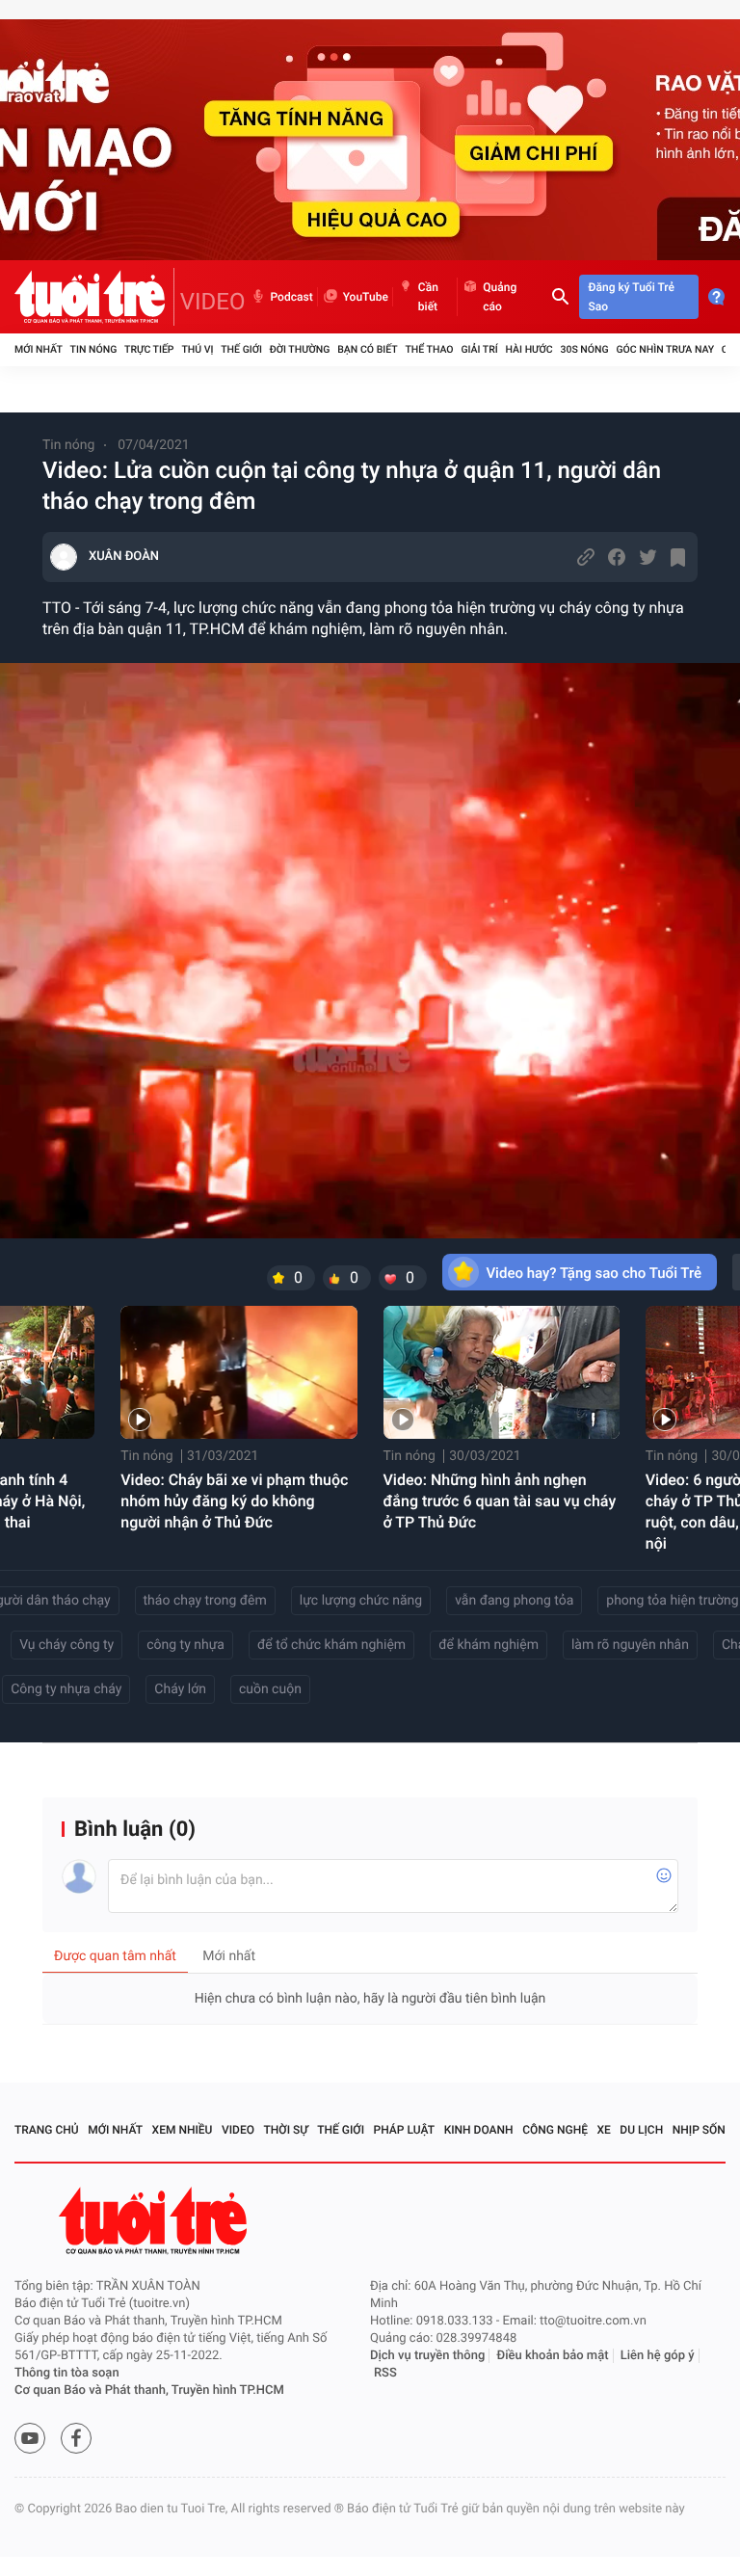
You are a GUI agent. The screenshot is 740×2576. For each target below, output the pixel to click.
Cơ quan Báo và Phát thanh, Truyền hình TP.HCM (149, 2390)
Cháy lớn (180, 1689)
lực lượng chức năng (361, 1601)
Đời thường (300, 349)
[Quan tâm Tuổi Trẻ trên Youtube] (30, 2438)
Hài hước (529, 349)
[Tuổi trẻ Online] (155, 2221)
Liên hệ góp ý (658, 2356)
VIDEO (213, 302)
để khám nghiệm (489, 1645)
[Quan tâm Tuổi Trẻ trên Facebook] (76, 2438)
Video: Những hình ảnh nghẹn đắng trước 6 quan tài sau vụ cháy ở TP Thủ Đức (500, 1501)
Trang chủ (47, 2130)
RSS (385, 2373)
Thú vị (197, 349)
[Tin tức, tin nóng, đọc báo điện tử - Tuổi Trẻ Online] (94, 297)
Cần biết (428, 297)
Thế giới (241, 349)
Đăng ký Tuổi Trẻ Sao (632, 297)
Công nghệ (555, 2130)
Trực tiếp (149, 349)
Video (238, 2130)
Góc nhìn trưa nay (665, 349)
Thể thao (429, 349)
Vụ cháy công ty (66, 1645)
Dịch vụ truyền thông (427, 2356)
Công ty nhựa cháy (66, 1689)
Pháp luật (405, 2130)
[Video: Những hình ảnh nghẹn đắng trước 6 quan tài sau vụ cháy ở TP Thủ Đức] (502, 1372)
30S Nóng (584, 349)
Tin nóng (94, 349)
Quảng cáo (500, 297)
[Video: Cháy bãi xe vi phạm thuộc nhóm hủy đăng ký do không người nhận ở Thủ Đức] (238, 1372)
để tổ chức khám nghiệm (331, 1645)
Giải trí (479, 349)
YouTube (366, 297)
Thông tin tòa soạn (67, 2373)
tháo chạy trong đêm (205, 1601)
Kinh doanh (479, 2130)
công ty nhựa (185, 1645)
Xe (603, 2130)
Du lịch (641, 2130)
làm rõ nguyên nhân (630, 1645)
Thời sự (286, 2130)
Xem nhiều (183, 2130)
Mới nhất (39, 349)
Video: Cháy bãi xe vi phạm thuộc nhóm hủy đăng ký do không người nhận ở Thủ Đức (234, 1501)
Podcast (292, 297)
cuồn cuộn (270, 1689)
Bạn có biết (367, 349)
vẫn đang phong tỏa (514, 1601)
